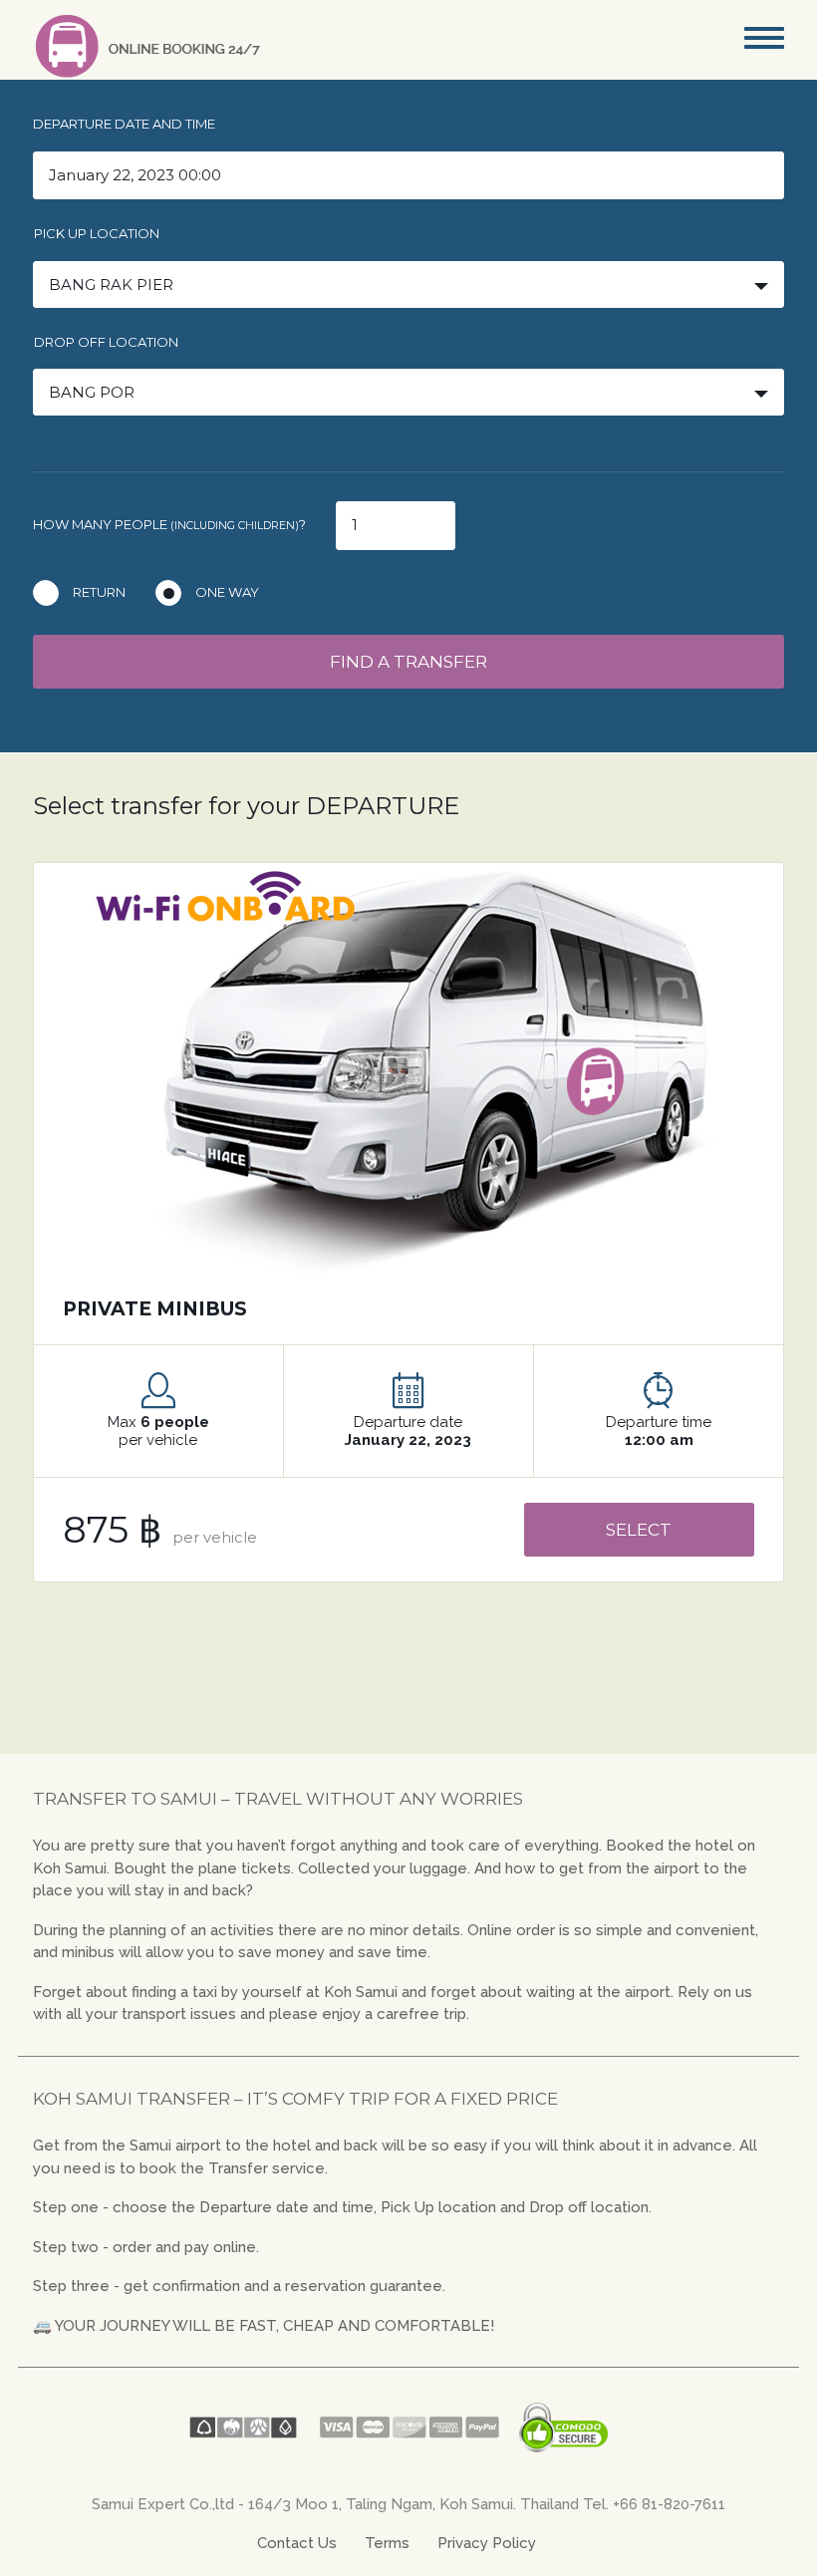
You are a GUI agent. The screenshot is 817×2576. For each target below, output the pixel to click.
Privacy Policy (487, 2543)
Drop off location (106, 342)
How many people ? (169, 524)
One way (227, 592)
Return (99, 592)
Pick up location (97, 233)
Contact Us (297, 2543)
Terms (387, 2543)
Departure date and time (124, 124)
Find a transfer (408, 662)
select (639, 1530)
